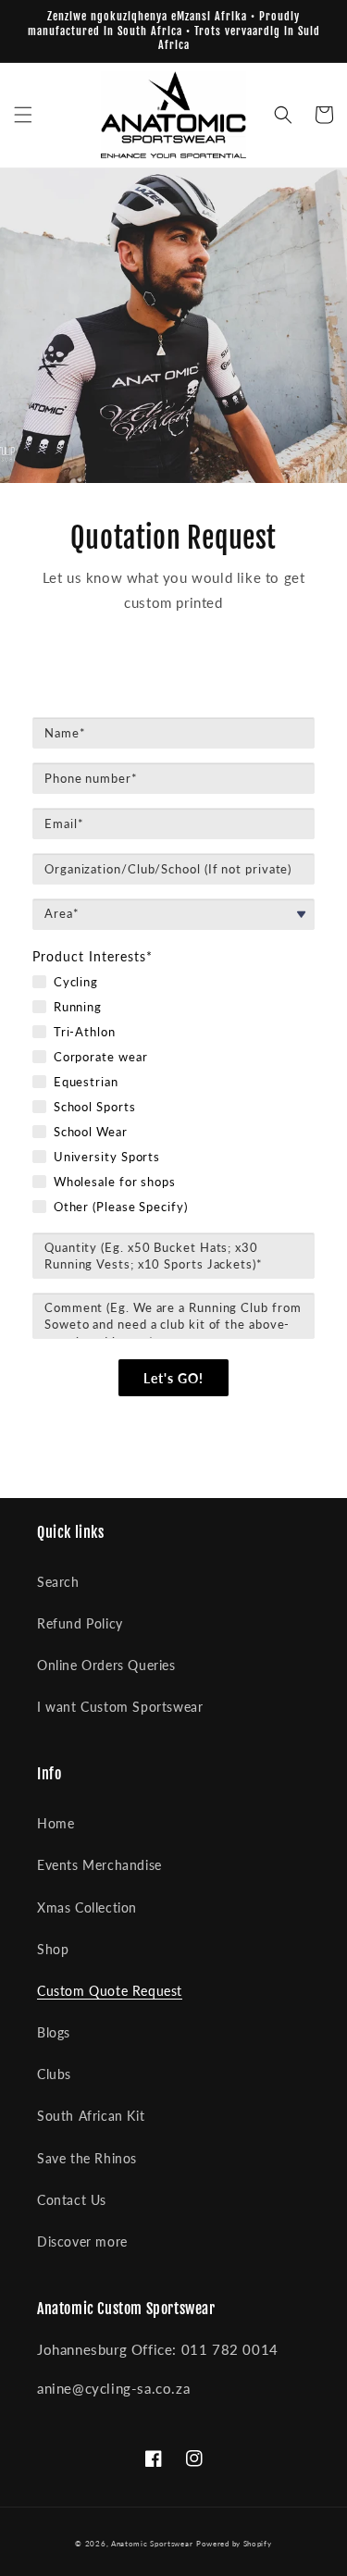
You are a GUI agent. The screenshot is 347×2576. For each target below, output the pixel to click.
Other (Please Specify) (121, 1207)
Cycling (76, 982)
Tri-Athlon (85, 1032)
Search (58, 1582)
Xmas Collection (87, 1907)
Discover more (82, 2242)
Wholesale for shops (115, 1182)
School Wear (91, 1132)
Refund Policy (80, 1623)
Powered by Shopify (234, 2544)
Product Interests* (93, 956)
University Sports (107, 1157)
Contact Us (72, 2200)
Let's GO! (173, 1378)
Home (56, 1823)
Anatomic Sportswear (152, 2544)
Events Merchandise (99, 1865)
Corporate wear (101, 1057)
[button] (23, 115)
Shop (53, 1949)
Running (78, 1007)
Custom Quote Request (110, 1991)
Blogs (54, 2032)
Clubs (54, 2074)
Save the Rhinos (87, 2158)
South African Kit (91, 2116)
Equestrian (86, 1082)
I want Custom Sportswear (120, 1707)
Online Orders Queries (106, 1665)
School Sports (95, 1107)
